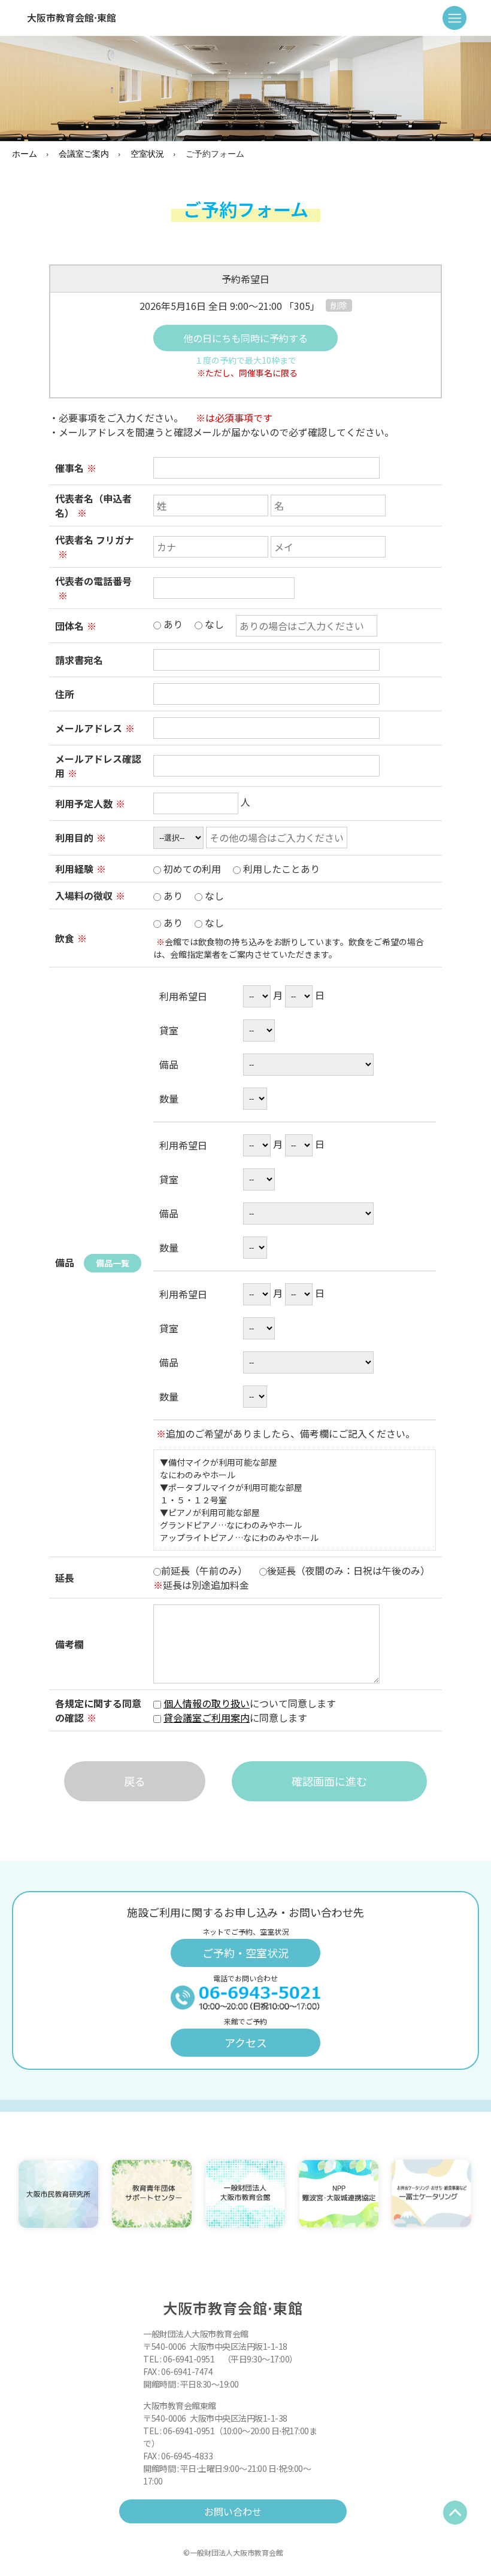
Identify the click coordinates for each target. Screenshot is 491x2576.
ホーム (25, 153)
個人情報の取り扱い (207, 1703)
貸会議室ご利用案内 (207, 1718)
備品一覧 (113, 1263)
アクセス (246, 2042)
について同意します (250, 1710)
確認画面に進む (329, 1781)
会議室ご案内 (84, 153)
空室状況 (147, 153)
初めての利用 (240, 869)
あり (193, 624)
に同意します (240, 1718)
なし (213, 624)
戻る (135, 1781)
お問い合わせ (233, 2511)
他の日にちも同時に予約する (245, 338)
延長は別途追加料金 (201, 1585)
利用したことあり (280, 869)
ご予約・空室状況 (245, 1953)
